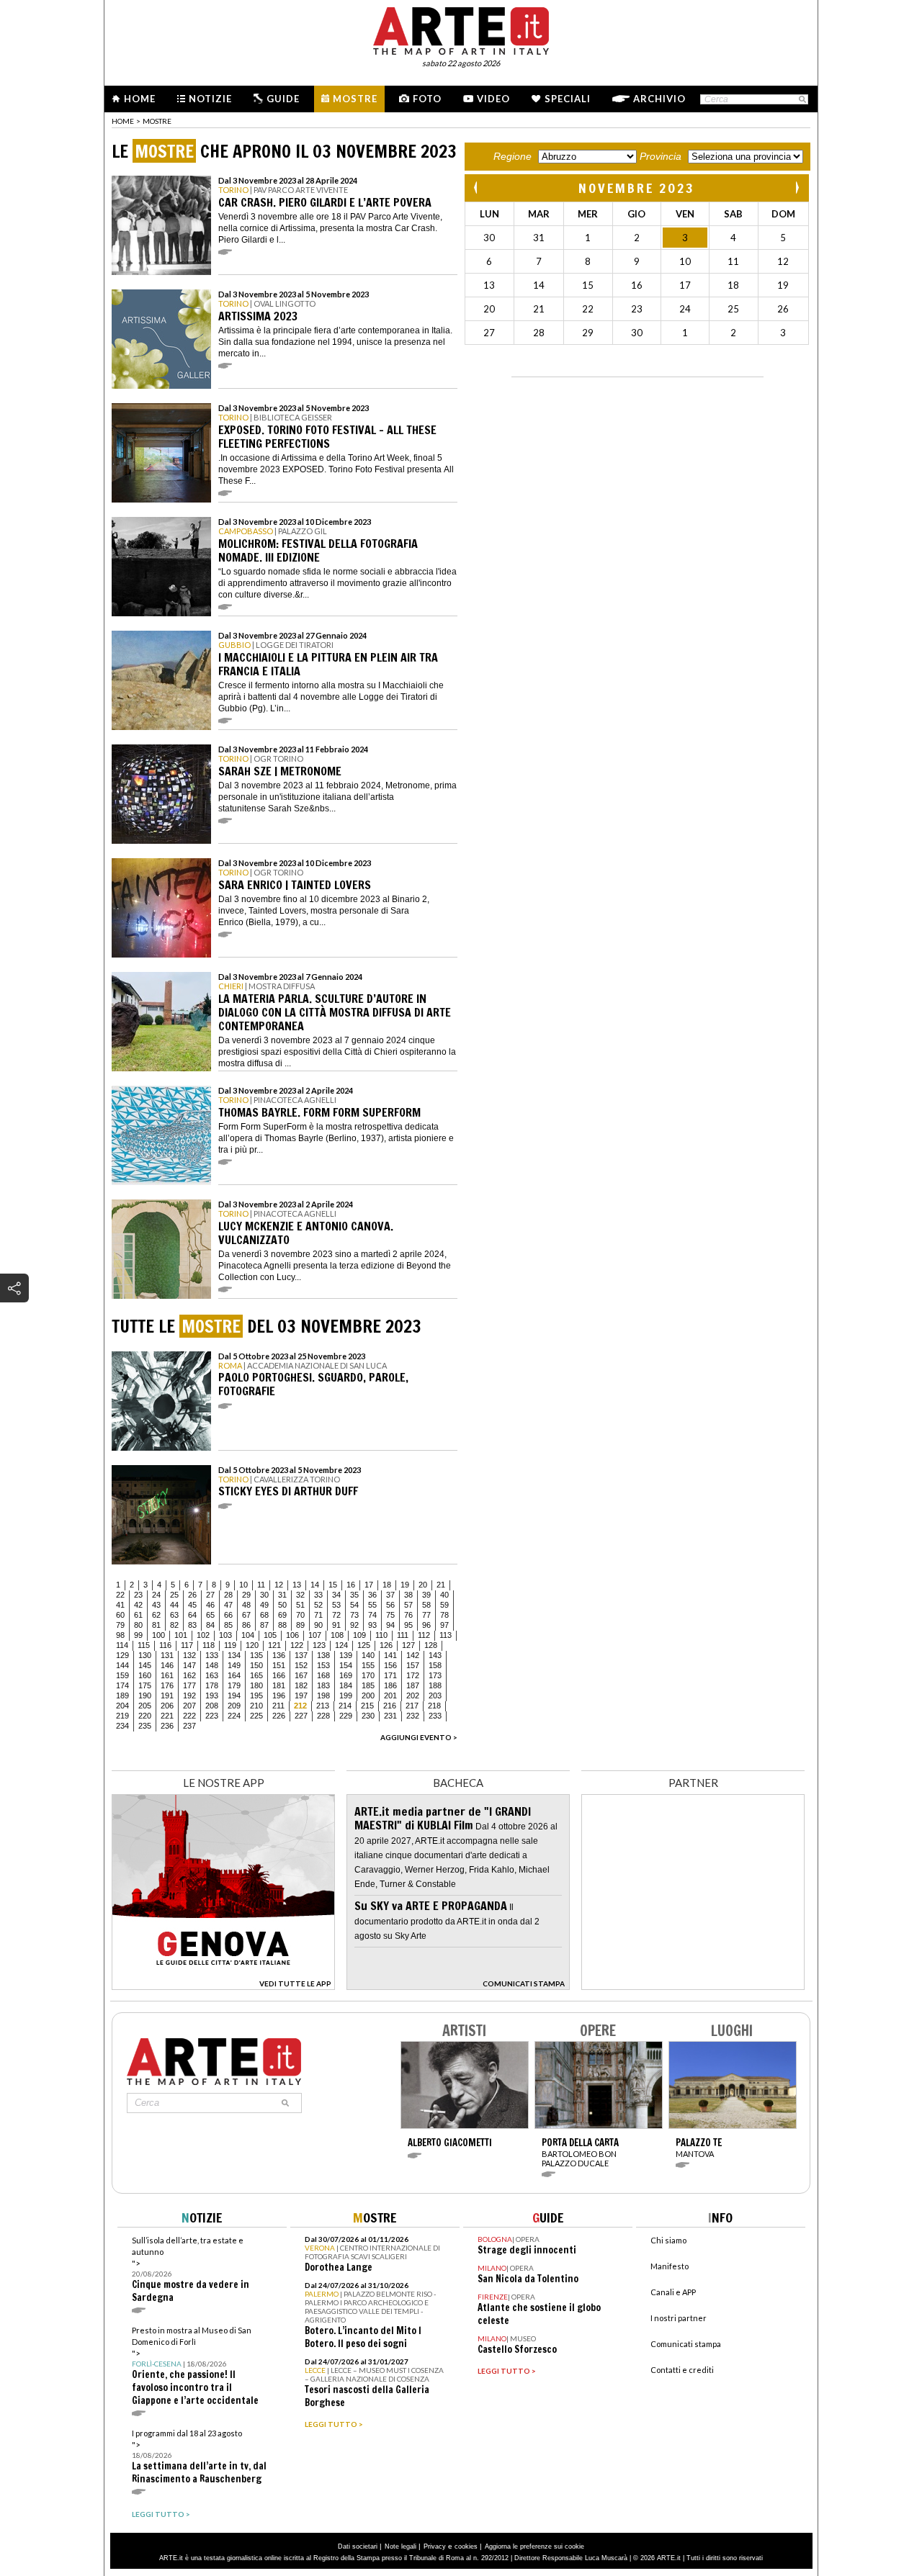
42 (138, 1605)
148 (212, 1665)
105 (270, 1635)
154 (346, 1665)
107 (315, 1635)
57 (408, 1605)
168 (323, 1675)
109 (359, 1635)
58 (426, 1605)
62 (156, 1615)
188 (435, 1685)
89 (300, 1625)
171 (390, 1675)
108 (337, 1635)
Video (493, 99)
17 (369, 1585)
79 (120, 1625)
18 (387, 1585)
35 (354, 1595)
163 (212, 1675)
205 (145, 1706)
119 (230, 1645)
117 (187, 1645)
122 (297, 1645)
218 (434, 1706)
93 (372, 1625)
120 (252, 1645)
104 (248, 1635)
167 (301, 1675)
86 (246, 1625)
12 (279, 1585)
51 (300, 1605)
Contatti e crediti (682, 2370)
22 (120, 1595)
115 (144, 1645)
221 (167, 1716)
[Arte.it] (461, 29)
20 (423, 1585)
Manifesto (670, 2266)
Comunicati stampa (686, 2344)
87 (264, 1625)
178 (212, 1685)
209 (234, 1706)
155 (368, 1665)
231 (390, 1716)
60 (120, 1615)
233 (435, 1716)
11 (261, 1585)
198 (323, 1695)
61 (138, 1615)
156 (390, 1665)
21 (441, 1585)
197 (301, 1695)
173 (435, 1675)
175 (145, 1685)
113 (446, 1635)
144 (122, 1665)
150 (256, 1665)
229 (346, 1716)
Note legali (400, 2546)
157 (413, 1665)
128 (431, 1645)
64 (192, 1615)
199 (346, 1695)
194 (234, 1695)
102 (203, 1635)
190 (145, 1695)
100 (158, 1635)
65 (210, 1615)
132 (189, 1655)
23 (138, 1595)
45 (192, 1605)
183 (323, 1685)
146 (167, 1665)
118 (209, 1645)
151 (279, 1665)
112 (424, 1635)
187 (413, 1685)
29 (246, 1595)
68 (264, 1615)
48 (246, 1605)
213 (323, 1706)
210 (256, 1706)
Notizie (210, 99)
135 (256, 1655)
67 (246, 1615)
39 (426, 1595)
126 (386, 1645)
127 (408, 1645)
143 (435, 1655)
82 (174, 1625)
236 (167, 1726)
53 (336, 1605)
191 (167, 1695)
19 (405, 1585)
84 (210, 1625)
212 (300, 1706)
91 (336, 1625)
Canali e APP (673, 2292)
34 (336, 1595)
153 (323, 1665)
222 (189, 1716)
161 (167, 1675)
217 (412, 1706)
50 (282, 1605)
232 (413, 1716)
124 (341, 1645)
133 (212, 1655)
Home (140, 99)
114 (122, 1645)
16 (351, 1585)
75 (390, 1615)
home (123, 121)
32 (300, 1595)
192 (189, 1695)
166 (279, 1675)
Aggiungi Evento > (419, 1737)
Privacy (435, 2546)
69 (282, 1615)
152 (301, 1665)
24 (156, 1595)
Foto (427, 99)
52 (318, 1605)
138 (323, 1655)
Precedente (477, 188)
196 (279, 1695)
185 (368, 1685)
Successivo (797, 188)
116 (165, 1645)
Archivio (659, 99)
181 (279, 1685)
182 (301, 1685)
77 (426, 1615)
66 (228, 1615)
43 (156, 1605)
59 (444, 1605)
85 (228, 1625)
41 (120, 1605)
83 (192, 1625)
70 (300, 1615)
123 (319, 1645)
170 (368, 1675)
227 (301, 1716)
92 (354, 1625)
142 (413, 1655)
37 (390, 1595)
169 (346, 1675)
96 (426, 1625)
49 (264, 1605)
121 (274, 1645)
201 (390, 1695)
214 (345, 1706)
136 (279, 1655)
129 (122, 1655)
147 (189, 1665)
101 (181, 1635)
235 (145, 1726)
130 (145, 1655)
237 (189, 1726)
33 (318, 1595)
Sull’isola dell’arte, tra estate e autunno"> (191, 2270)
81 (156, 1625)
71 (318, 1615)
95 (408, 1625)
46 (210, 1605)
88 (282, 1625)
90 (318, 1625)
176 (167, 1685)
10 (243, 1585)
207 (189, 1706)
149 (234, 1665)
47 (228, 1605)
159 (122, 1675)
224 (234, 1716)
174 (122, 1685)
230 (368, 1716)
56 (390, 1605)
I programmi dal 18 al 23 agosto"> (199, 2457)
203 (435, 1695)
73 (354, 1615)
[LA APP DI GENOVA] (223, 1986)
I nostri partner (679, 2318)
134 (234, 1655)
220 (145, 1716)
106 (292, 1635)
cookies (466, 2546)
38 (408, 1595)
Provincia (661, 156)
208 (212, 1706)
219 (122, 1716)
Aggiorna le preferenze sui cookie (534, 2546)
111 (403, 1635)
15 (333, 1585)
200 (368, 1695)
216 (390, 1706)
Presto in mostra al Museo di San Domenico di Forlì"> (195, 2366)
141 (390, 1655)
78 (444, 1615)
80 (138, 1625)
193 (212, 1695)
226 (279, 1716)
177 (189, 1685)
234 (122, 1726)
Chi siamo (668, 2240)
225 (256, 1716)
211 (278, 1706)
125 (364, 1645)
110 (381, 1635)
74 (372, 1615)
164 (234, 1675)
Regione (513, 156)
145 (145, 1665)
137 (301, 1655)
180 (256, 1685)
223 (212, 1716)
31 (282, 1595)
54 (354, 1605)
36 (372, 1595)
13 (297, 1585)
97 (444, 1625)
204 (122, 1706)
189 (122, 1695)
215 (367, 1706)
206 (167, 1706)
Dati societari (358, 2546)
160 (145, 1675)
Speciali (568, 99)
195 (256, 1695)
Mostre (355, 99)
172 (413, 1675)
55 (372, 1605)
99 (138, 1635)
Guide (283, 99)
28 (228, 1595)
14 (315, 1585)
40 (444, 1595)
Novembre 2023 (637, 188)
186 (390, 1685)
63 (174, 1615)
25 (174, 1595)
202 (413, 1695)
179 (234, 1685)
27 (210, 1595)
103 (225, 1635)
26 (192, 1595)
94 (390, 1625)
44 (174, 1605)
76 (408, 1615)
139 (346, 1655)
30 (264, 1595)
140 (368, 1655)
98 (120, 1635)
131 (167, 1655)
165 (256, 1675)
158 (435, 1665)
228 (323, 1716)
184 (346, 1685)
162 (189, 1675)
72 (336, 1615)
